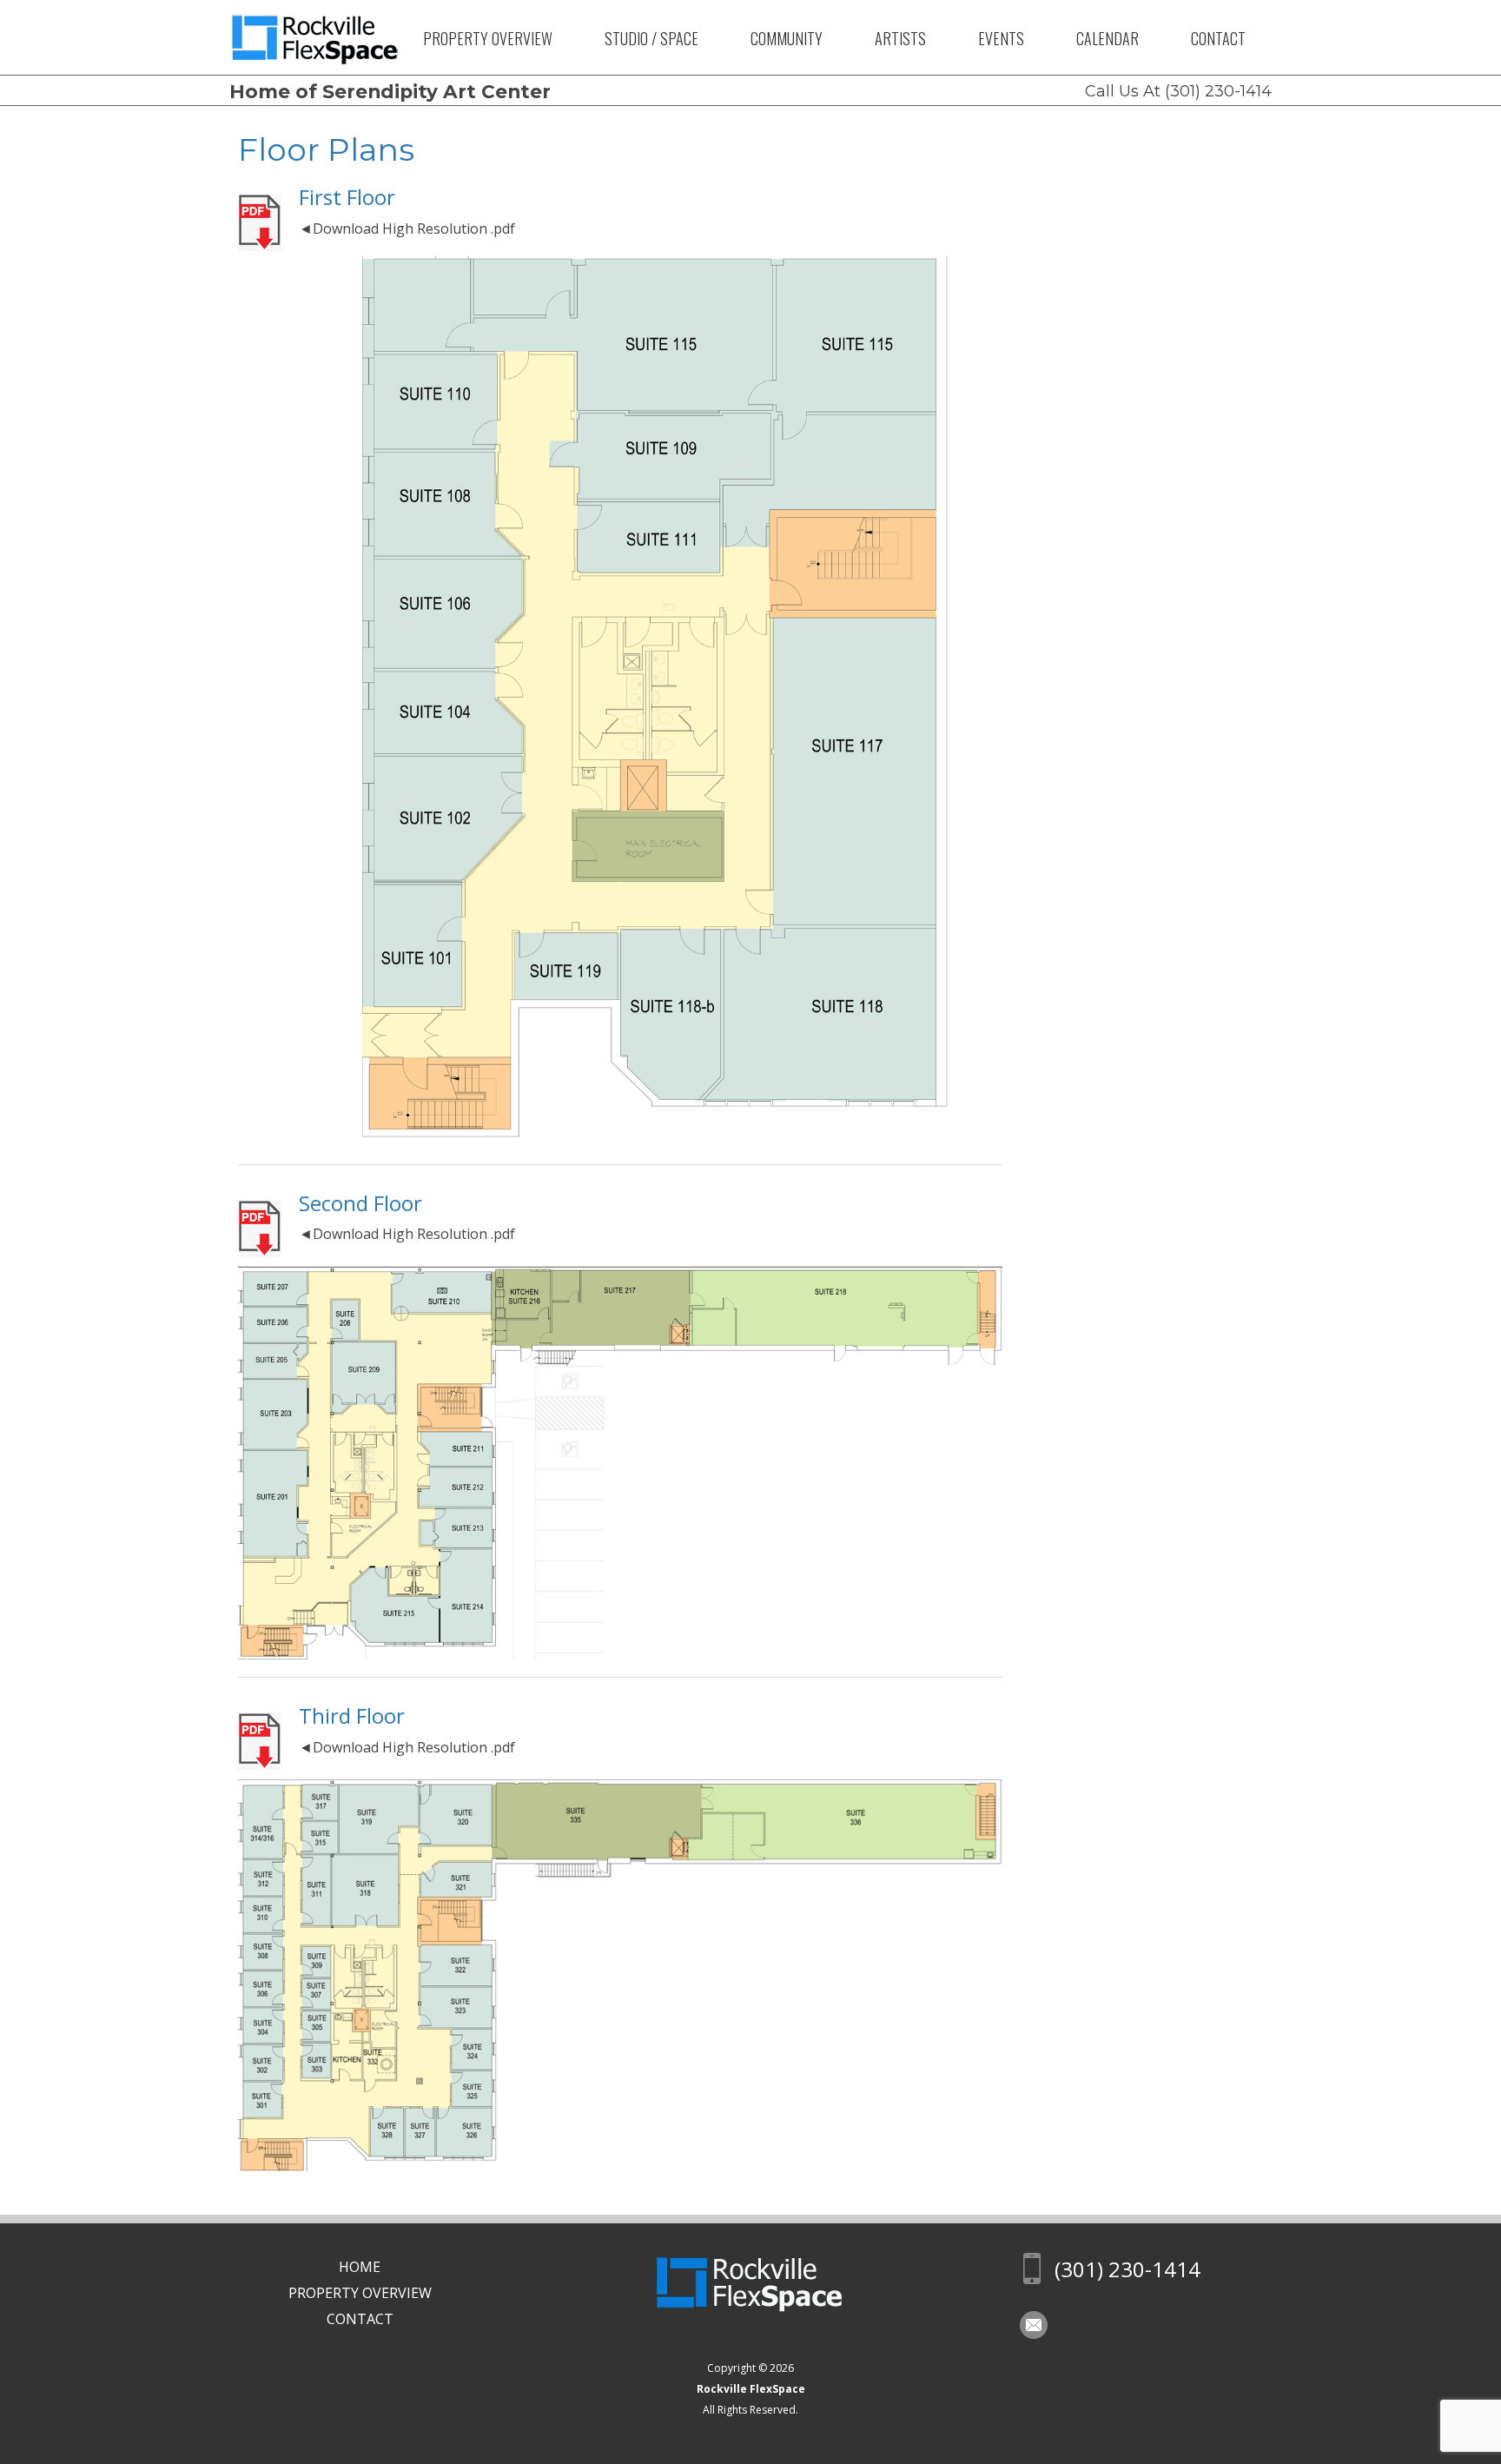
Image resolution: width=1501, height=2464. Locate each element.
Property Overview (488, 38)
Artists (900, 38)
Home (360, 2267)
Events (1001, 38)
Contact (1218, 38)
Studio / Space (651, 38)
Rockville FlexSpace (751, 2389)
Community (787, 38)
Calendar (1108, 38)
